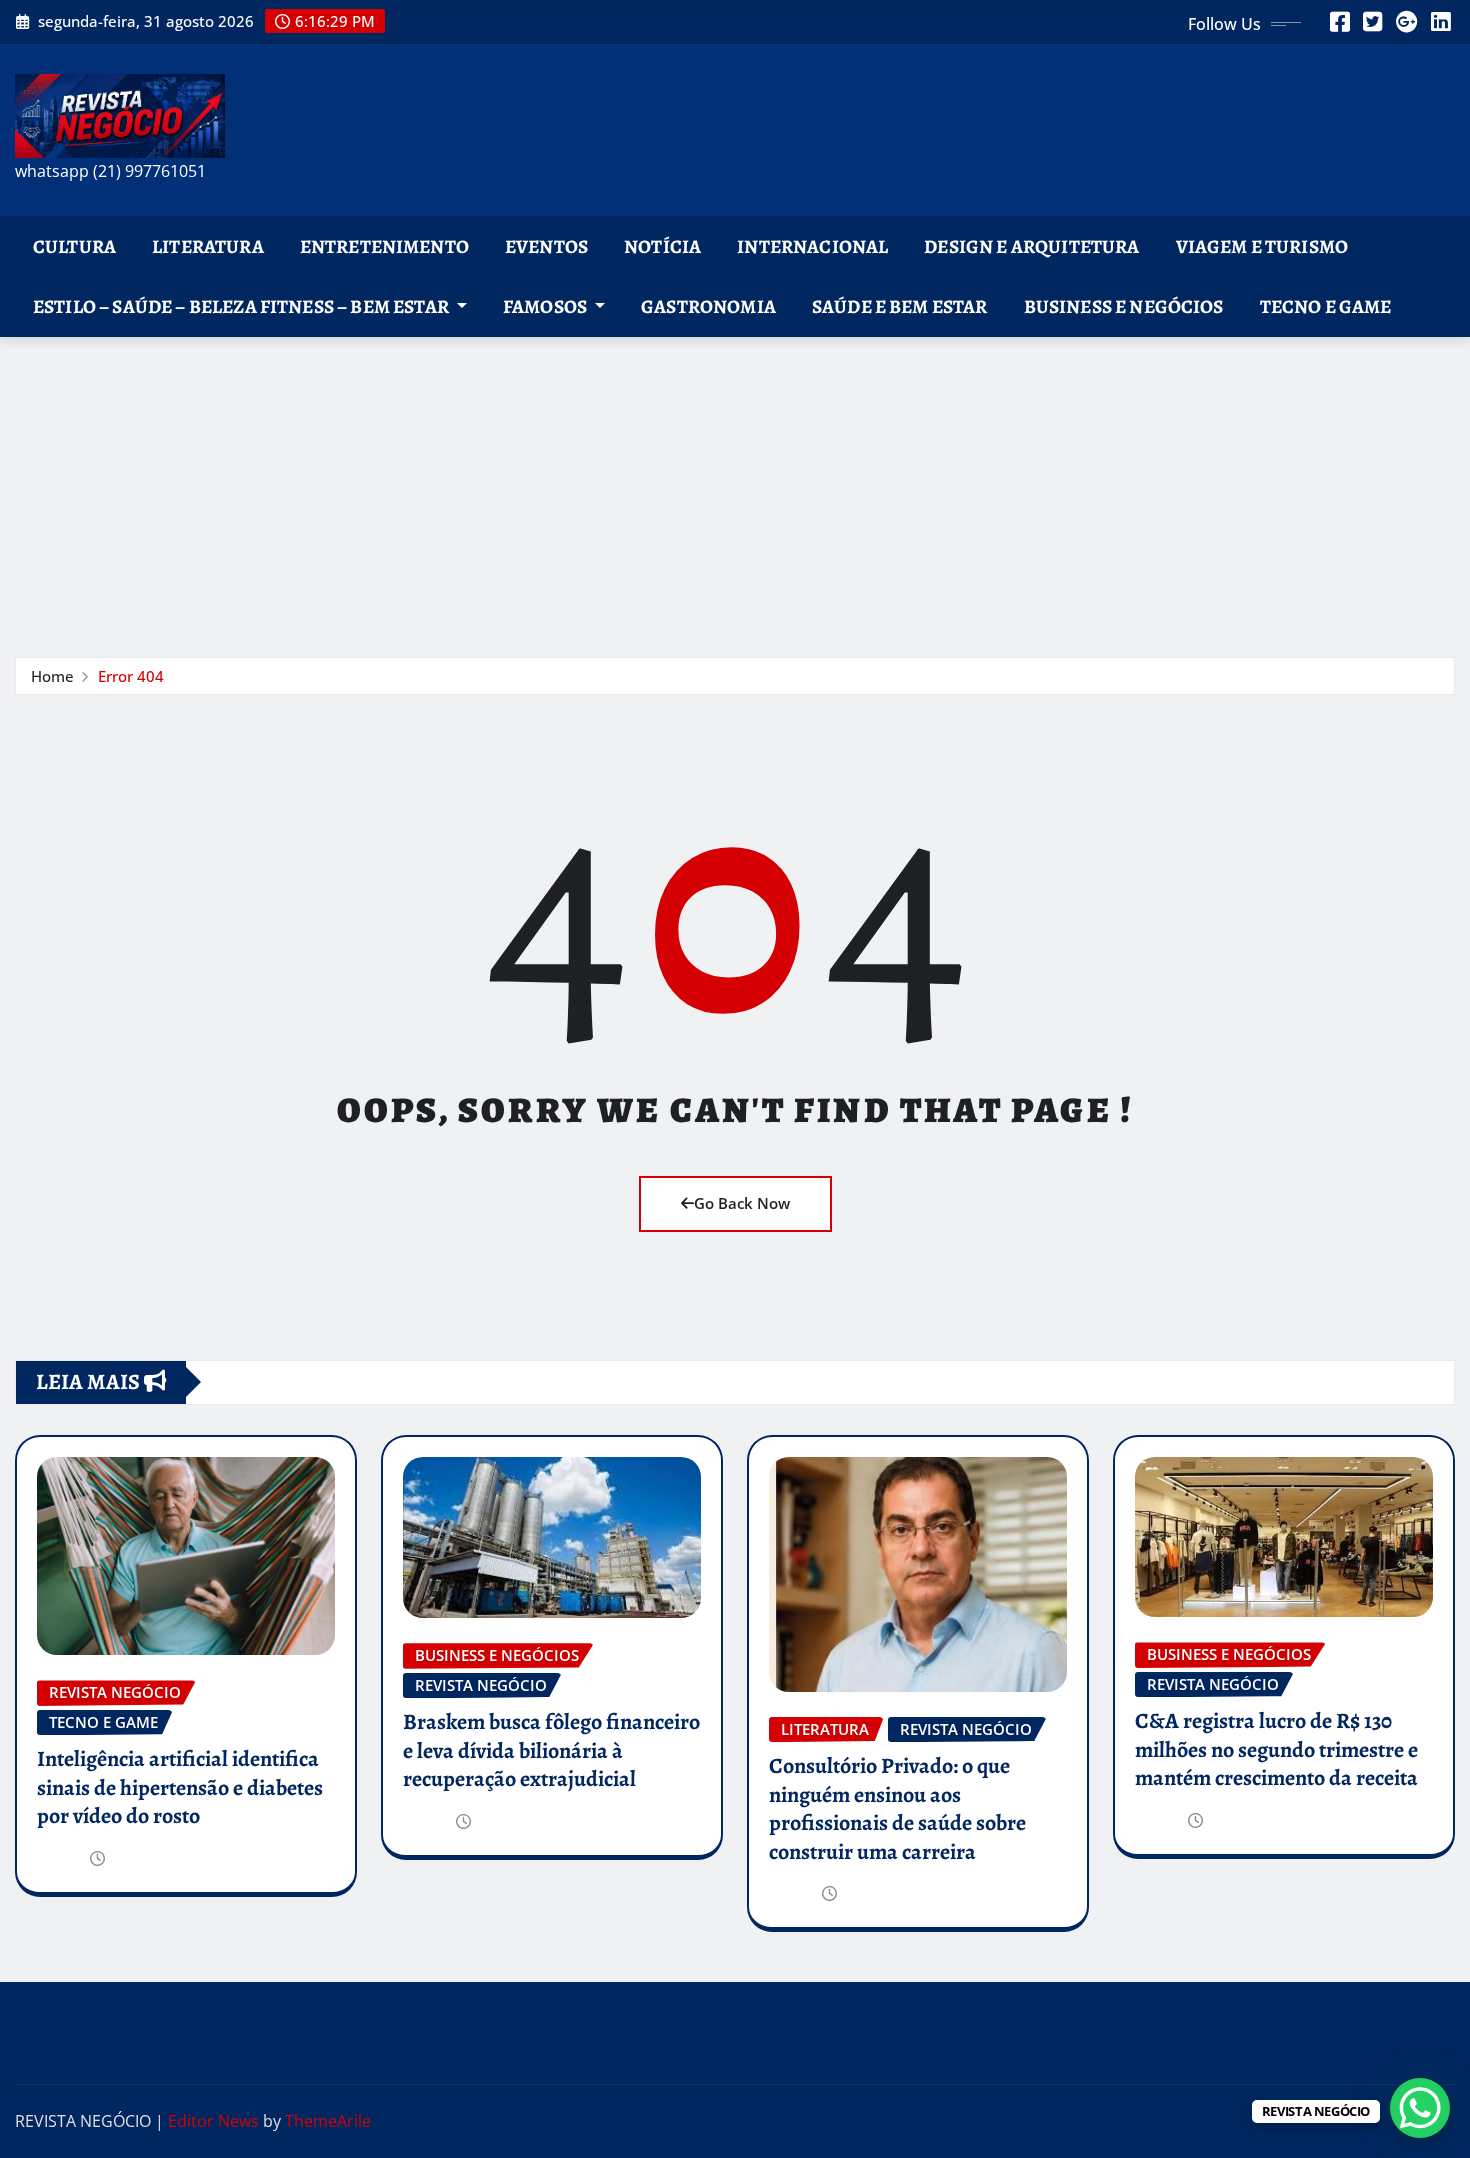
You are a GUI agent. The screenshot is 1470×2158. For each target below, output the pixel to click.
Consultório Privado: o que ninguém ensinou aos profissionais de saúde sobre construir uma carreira (897, 1809)
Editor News (213, 2121)
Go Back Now (742, 1203)
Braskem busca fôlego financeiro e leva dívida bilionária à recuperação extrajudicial (551, 1750)
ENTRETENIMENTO (384, 246)
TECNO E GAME (1326, 306)
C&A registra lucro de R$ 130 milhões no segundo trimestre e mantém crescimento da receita (1276, 1749)
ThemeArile (328, 2121)
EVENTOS (546, 246)
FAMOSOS (546, 306)
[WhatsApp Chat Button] (1420, 2108)
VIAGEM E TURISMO (1262, 246)
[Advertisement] (735, 487)
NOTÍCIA (662, 246)
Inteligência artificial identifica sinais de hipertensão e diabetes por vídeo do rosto (180, 1787)
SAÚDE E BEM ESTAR (900, 306)
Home (52, 676)
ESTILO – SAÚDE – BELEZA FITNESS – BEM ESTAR (242, 306)
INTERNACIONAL (812, 246)
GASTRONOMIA (708, 306)
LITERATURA (208, 246)
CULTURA (74, 246)
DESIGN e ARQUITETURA (1031, 246)
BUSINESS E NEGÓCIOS (1124, 306)
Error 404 (131, 676)
